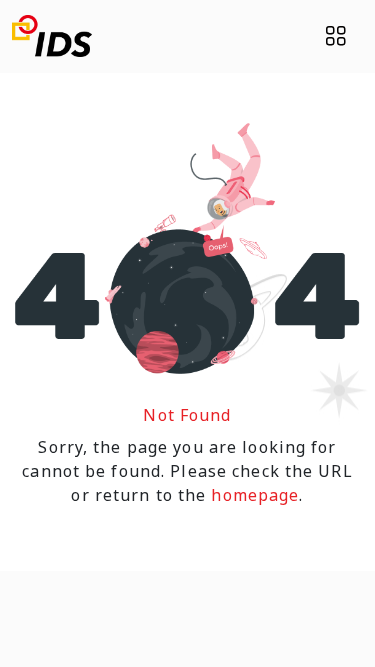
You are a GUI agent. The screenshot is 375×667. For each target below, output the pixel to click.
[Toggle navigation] (336, 36)
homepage (255, 495)
